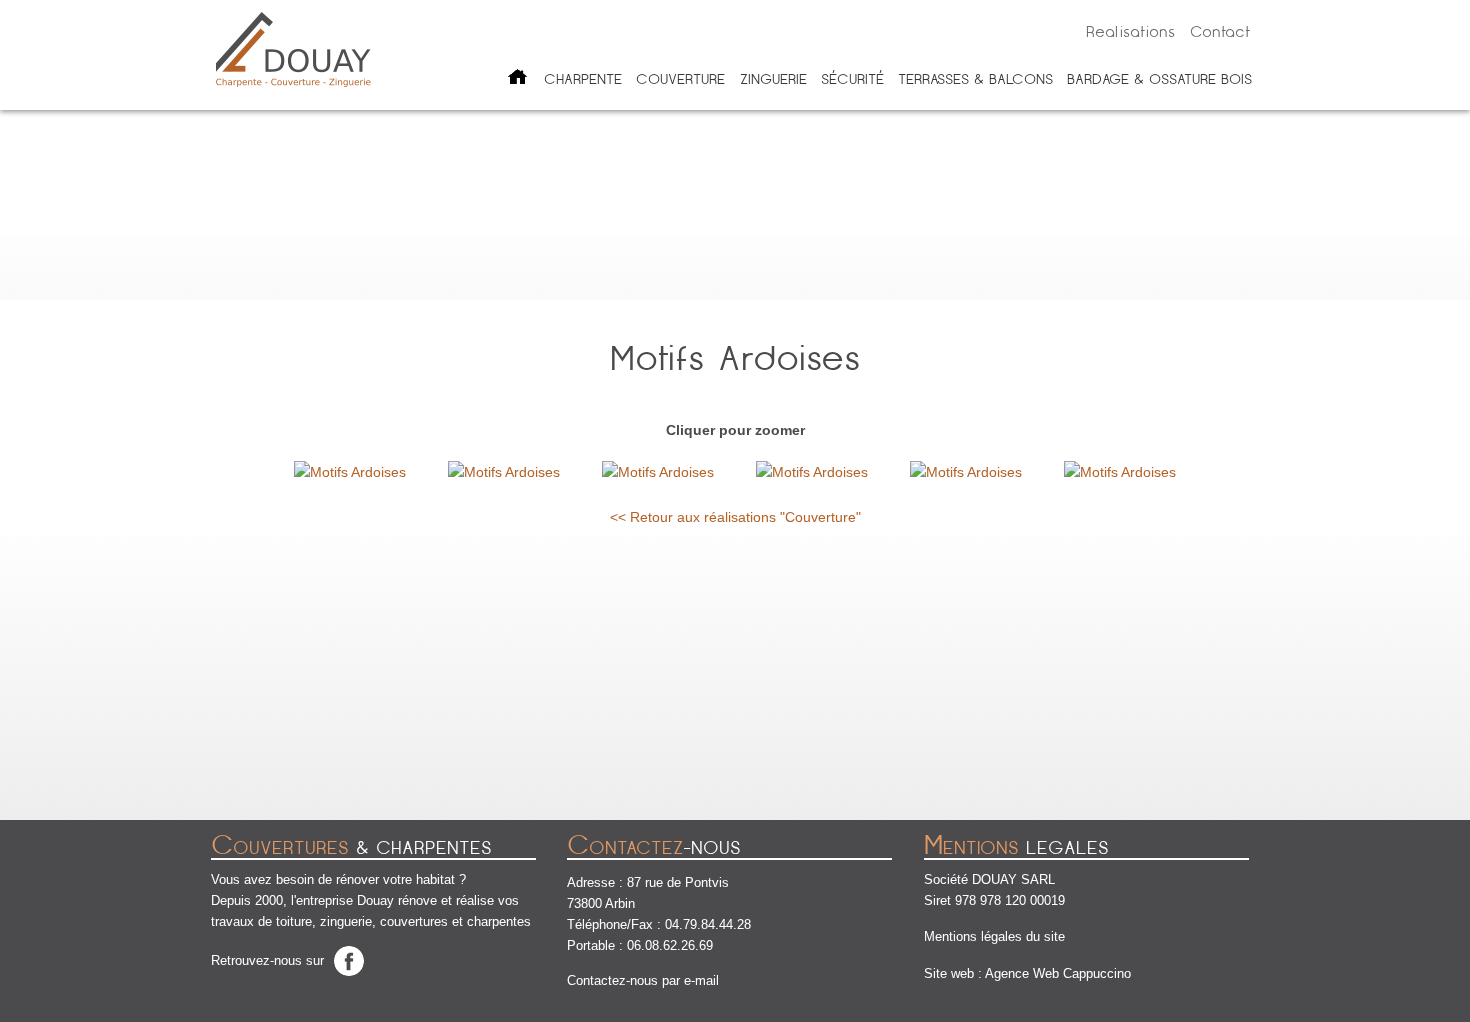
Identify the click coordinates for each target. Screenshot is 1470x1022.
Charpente (583, 79)
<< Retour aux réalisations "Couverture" (735, 517)
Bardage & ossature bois (1159, 79)
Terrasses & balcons (975, 79)
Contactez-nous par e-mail (643, 980)
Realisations (1130, 31)
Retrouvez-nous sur (267, 960)
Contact (1220, 31)
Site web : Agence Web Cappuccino (1027, 973)
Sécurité (852, 79)
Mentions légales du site (994, 936)
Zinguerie (773, 79)
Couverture (680, 79)
